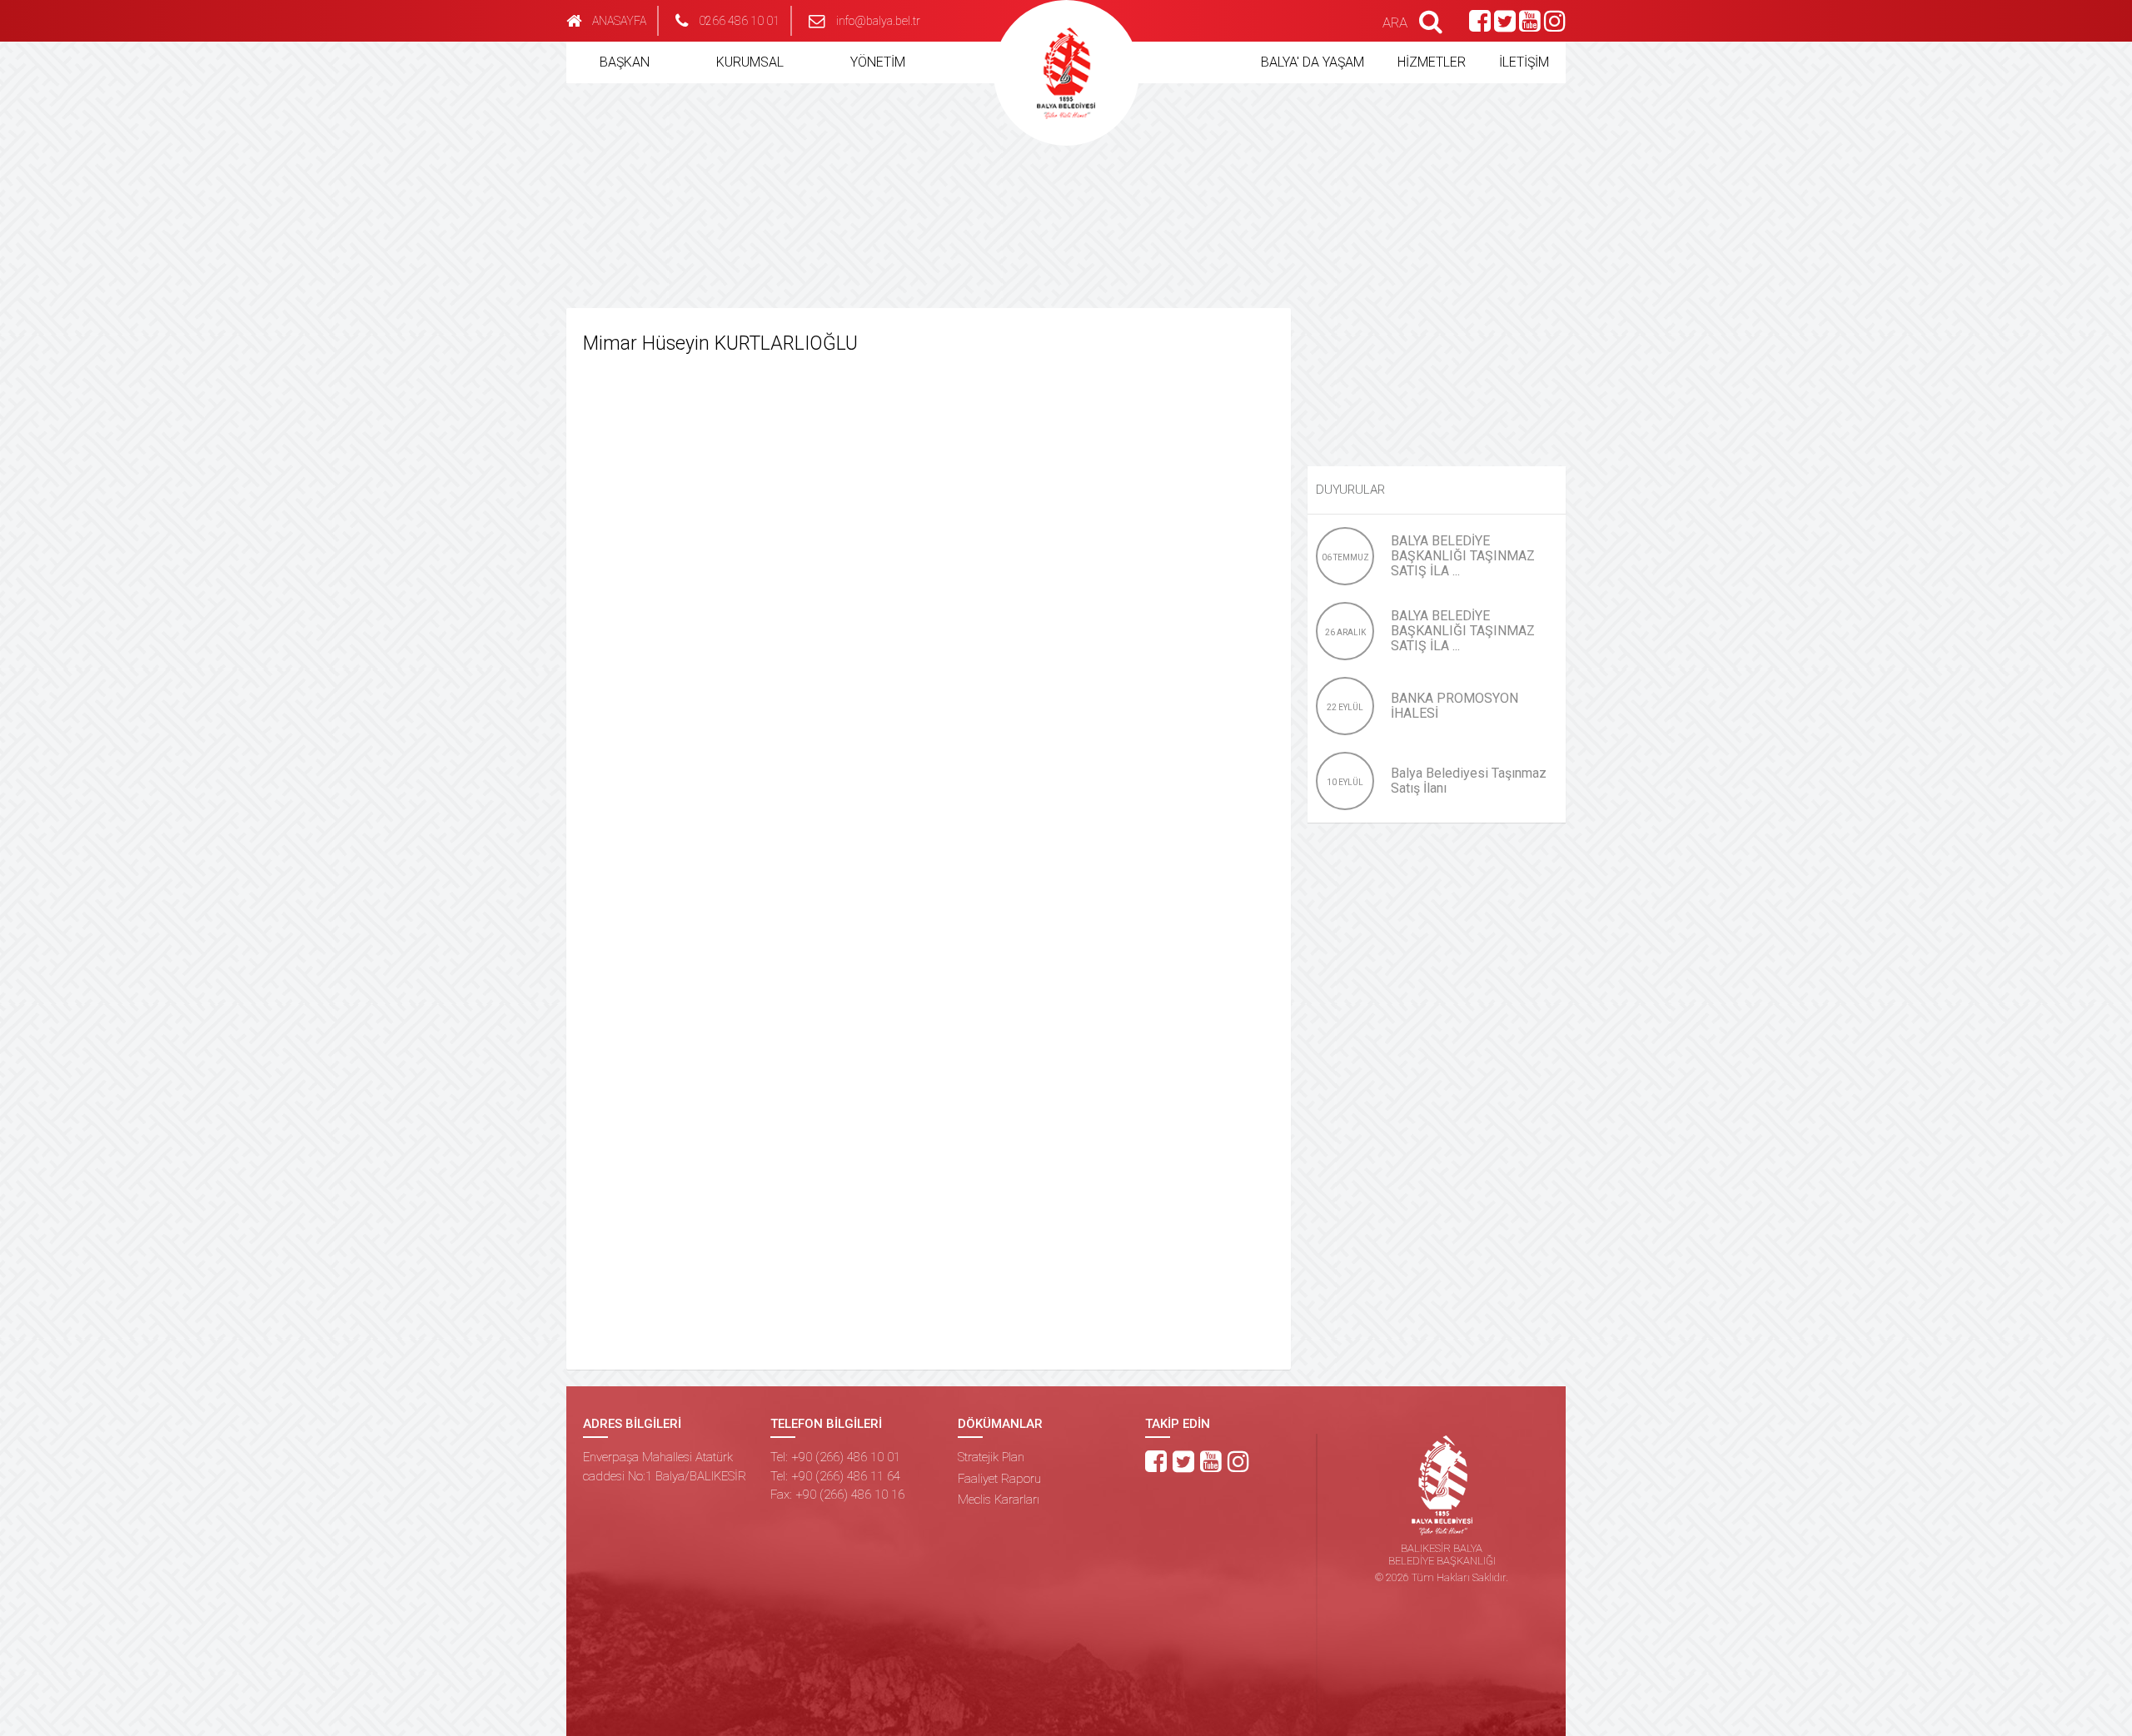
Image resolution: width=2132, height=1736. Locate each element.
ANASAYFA (619, 21)
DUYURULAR (1350, 490)
